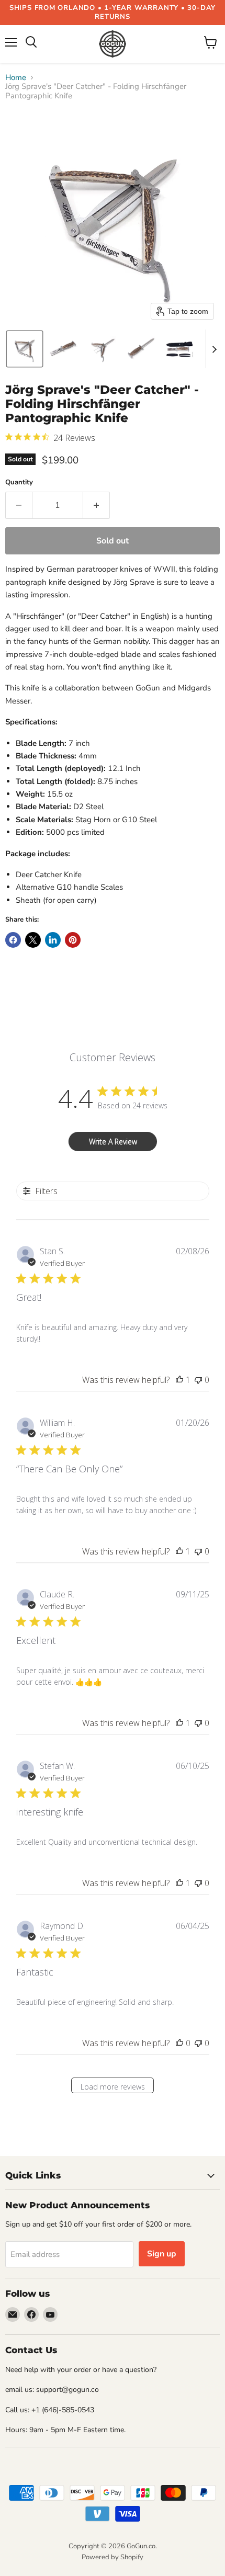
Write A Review (113, 1142)
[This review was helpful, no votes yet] (179, 2043)
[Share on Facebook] (13, 940)
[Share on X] (33, 940)
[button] (25, 349)
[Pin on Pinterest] (73, 940)
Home (16, 78)
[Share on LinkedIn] (53, 940)
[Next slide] (214, 349)
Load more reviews (113, 2087)
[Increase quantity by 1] (97, 505)
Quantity (19, 483)
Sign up (162, 2254)
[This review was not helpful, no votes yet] (198, 1380)
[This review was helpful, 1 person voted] (179, 1380)
